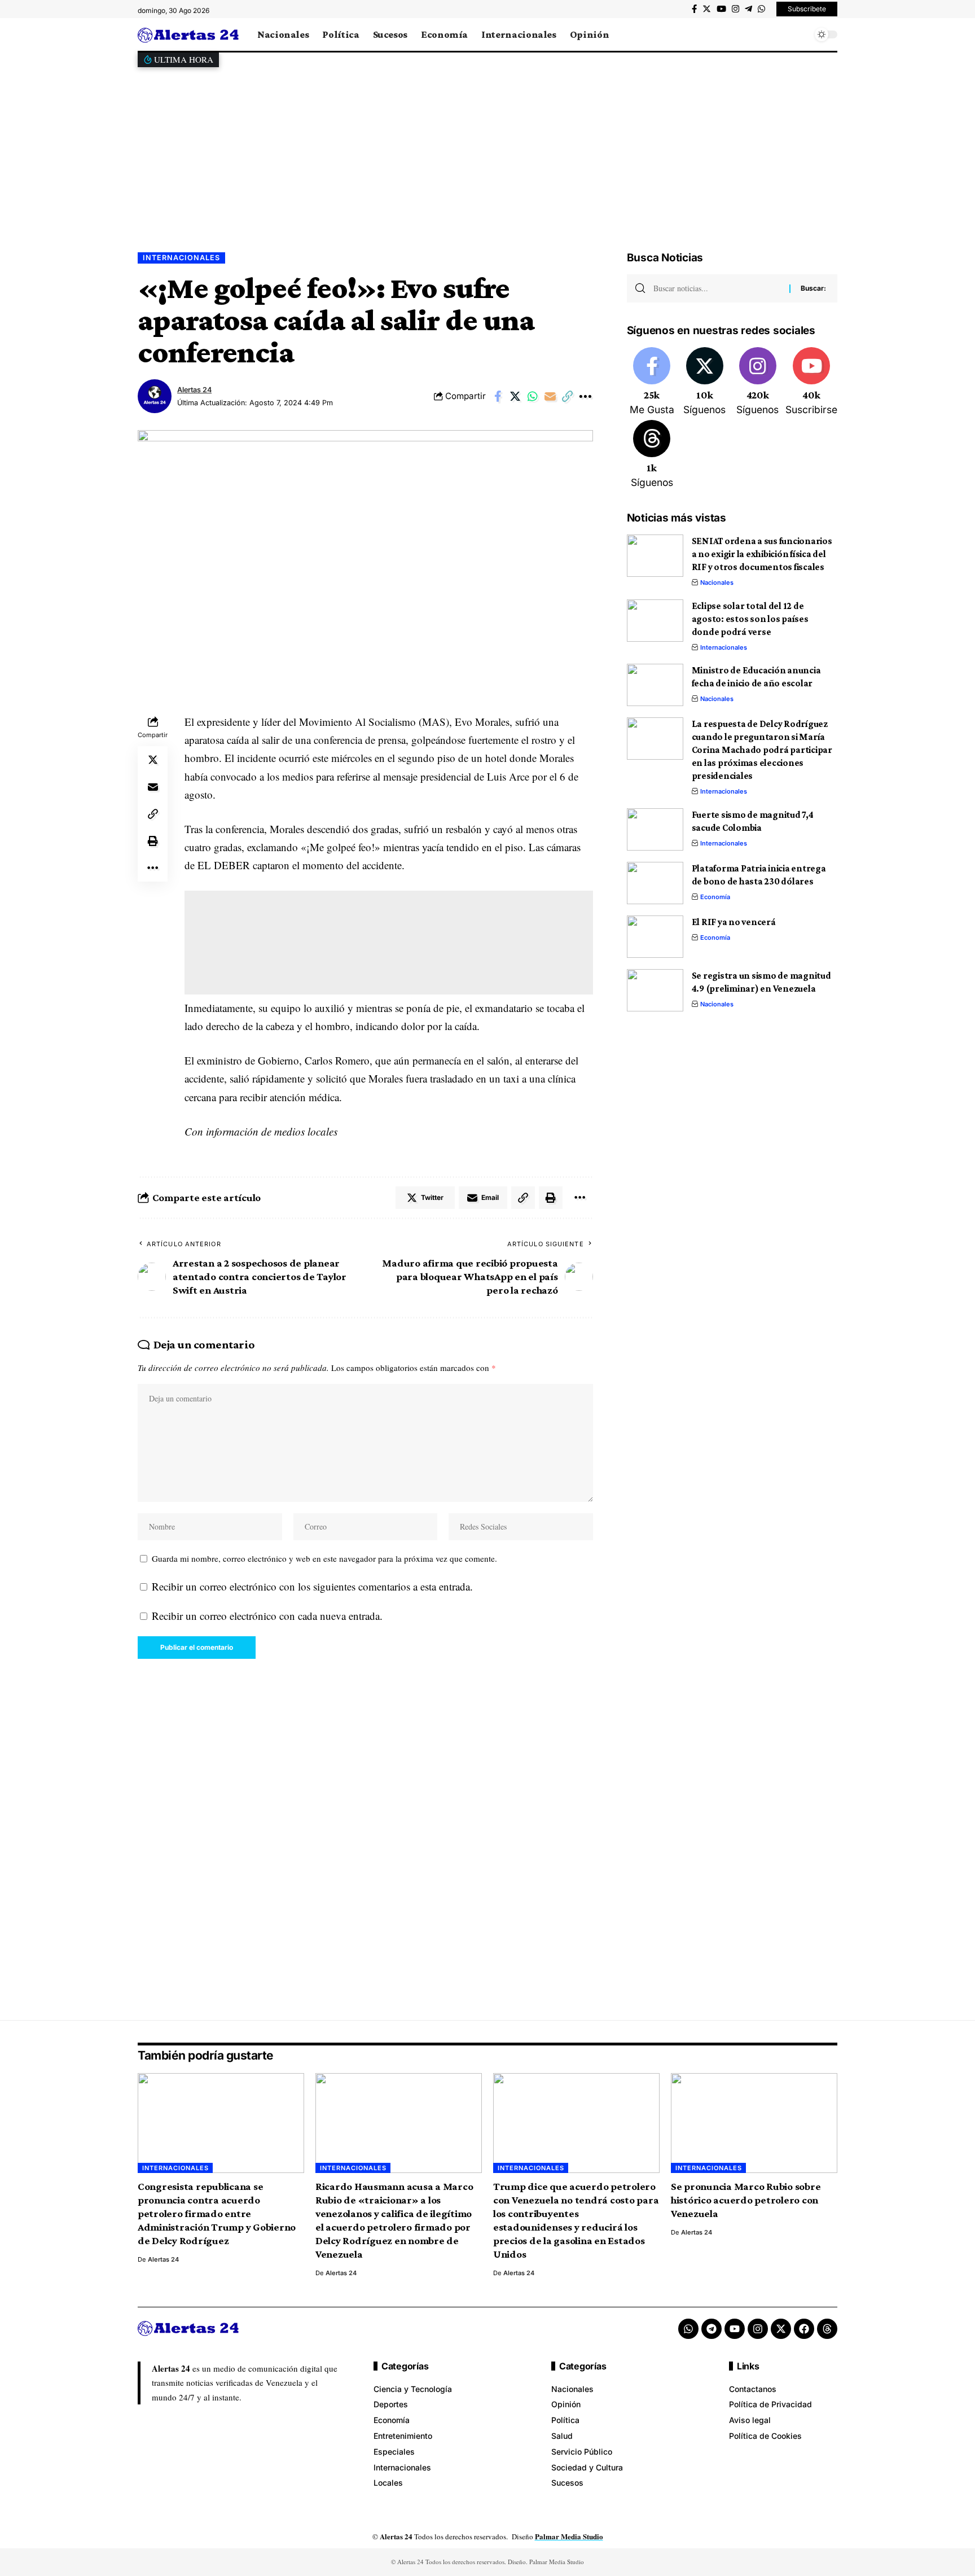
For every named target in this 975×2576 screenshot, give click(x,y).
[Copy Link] (568, 396)
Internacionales (181, 258)
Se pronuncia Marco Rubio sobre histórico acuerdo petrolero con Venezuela (746, 2200)
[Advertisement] (488, 151)
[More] (585, 396)
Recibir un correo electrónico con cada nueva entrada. (267, 1616)
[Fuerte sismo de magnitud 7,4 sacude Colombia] (655, 829)
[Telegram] (748, 9)
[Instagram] (735, 9)
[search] (801, 34)
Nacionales (717, 582)
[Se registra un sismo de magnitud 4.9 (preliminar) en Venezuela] (655, 990)
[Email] (550, 396)
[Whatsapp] (688, 2329)
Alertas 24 (194, 390)
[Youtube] (811, 382)
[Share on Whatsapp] (533, 396)
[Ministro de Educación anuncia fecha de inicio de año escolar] (655, 685)
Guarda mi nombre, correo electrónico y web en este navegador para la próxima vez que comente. (324, 1558)
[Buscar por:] (717, 288)
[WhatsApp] (761, 9)
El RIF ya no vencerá (734, 922)
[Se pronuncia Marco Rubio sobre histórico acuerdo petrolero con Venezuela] (754, 2123)
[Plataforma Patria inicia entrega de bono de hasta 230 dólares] (655, 883)
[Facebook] (694, 9)
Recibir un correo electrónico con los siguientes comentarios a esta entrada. (312, 1586)
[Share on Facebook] (498, 396)
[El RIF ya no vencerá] (655, 937)
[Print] (153, 841)
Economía (715, 897)
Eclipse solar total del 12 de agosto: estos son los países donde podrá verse (750, 619)
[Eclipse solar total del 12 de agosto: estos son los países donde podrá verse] (655, 621)
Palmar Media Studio (569, 2536)
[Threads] (652, 455)
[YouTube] (721, 9)
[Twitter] (707, 9)
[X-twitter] (781, 2329)
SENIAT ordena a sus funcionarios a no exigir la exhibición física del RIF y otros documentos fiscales (762, 554)
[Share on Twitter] (515, 396)
